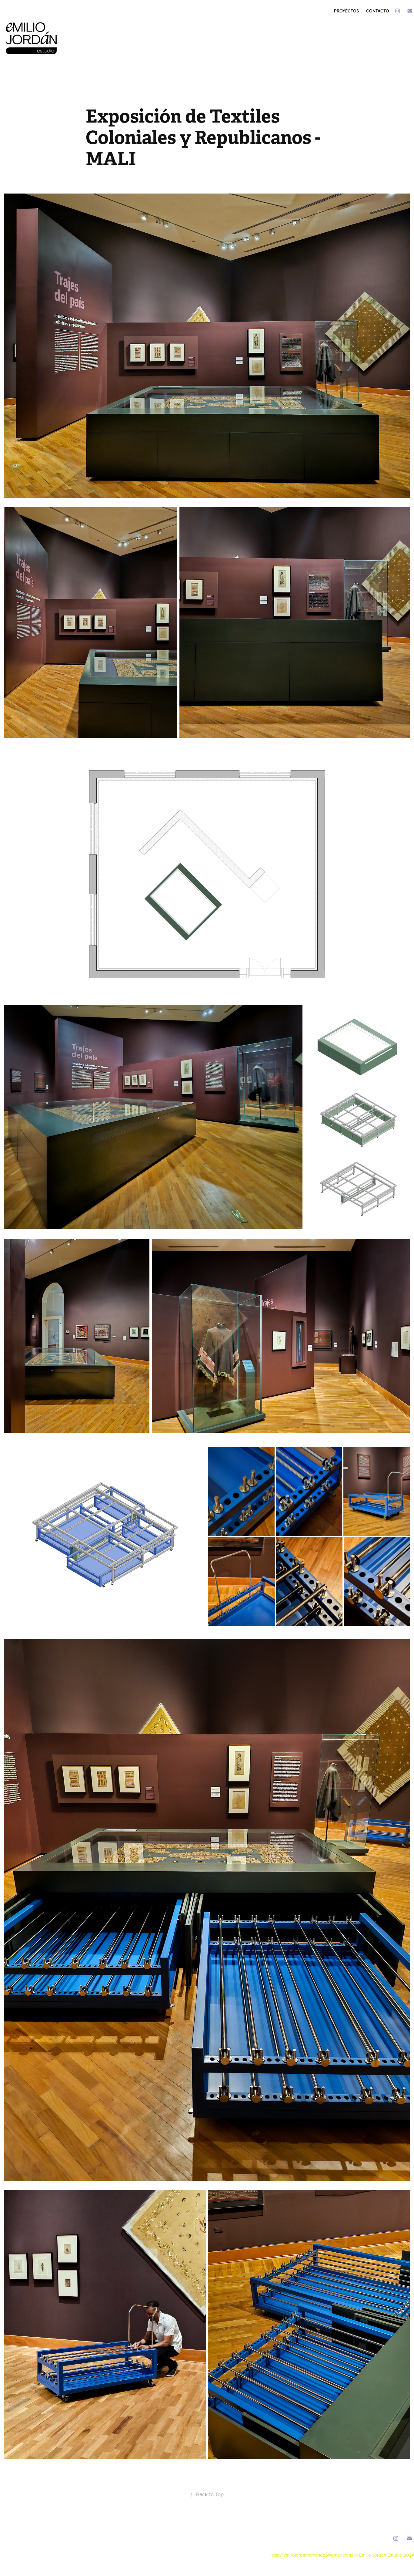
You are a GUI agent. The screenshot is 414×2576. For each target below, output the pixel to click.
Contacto (378, 11)
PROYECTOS (346, 11)
